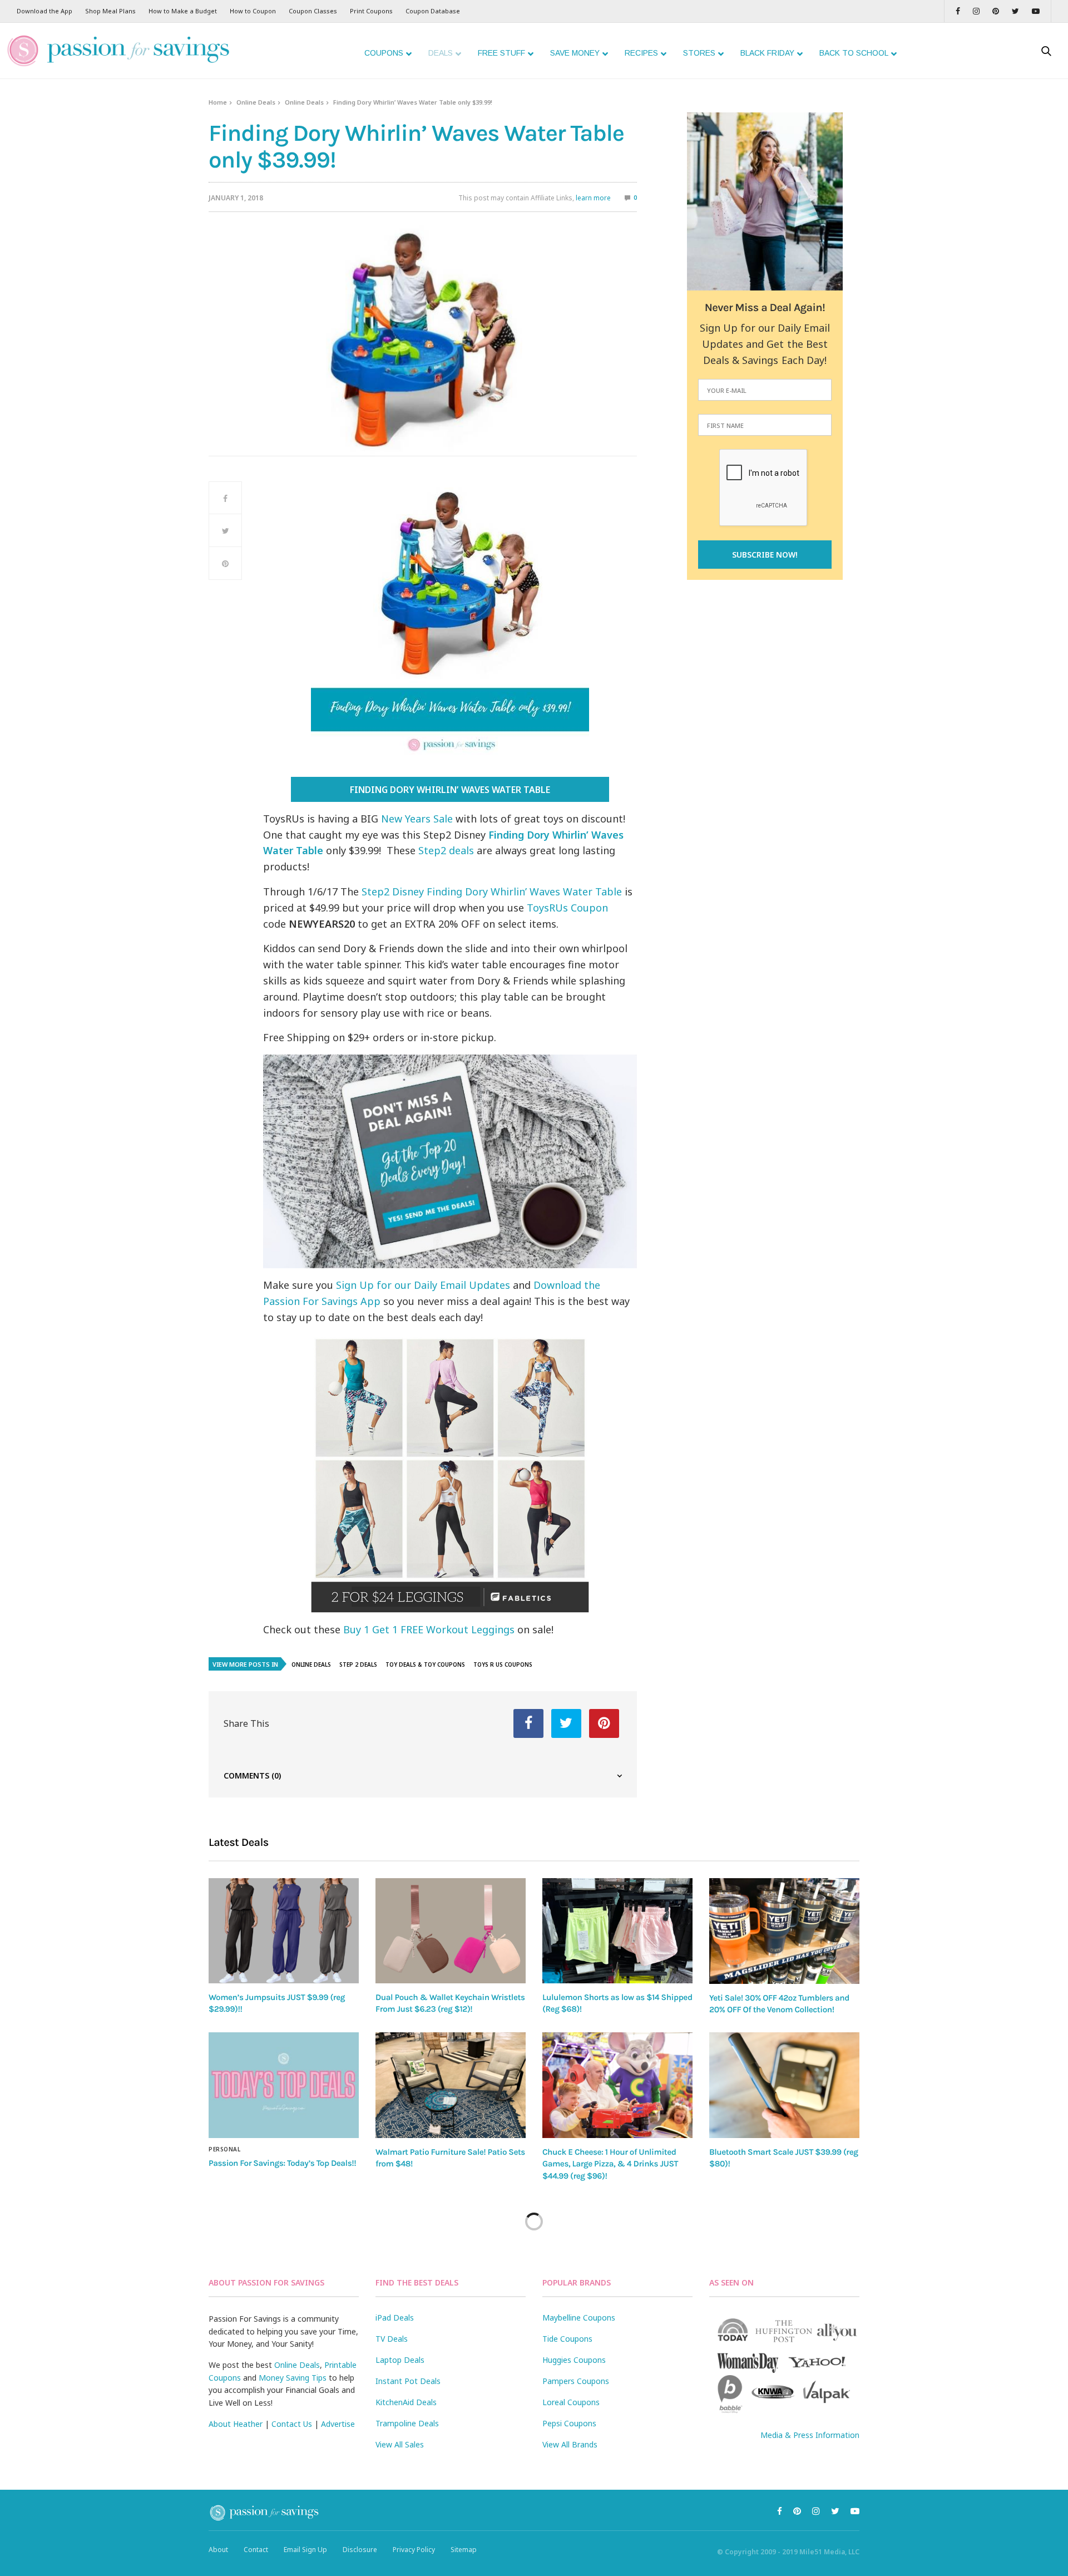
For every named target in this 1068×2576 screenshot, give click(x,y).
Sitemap (464, 2550)
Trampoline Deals (407, 2423)
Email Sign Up (305, 2550)
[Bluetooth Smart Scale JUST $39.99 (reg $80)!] (784, 2085)
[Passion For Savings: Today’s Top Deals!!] (284, 2085)
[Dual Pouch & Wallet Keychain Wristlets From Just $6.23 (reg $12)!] (451, 1931)
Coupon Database (433, 11)
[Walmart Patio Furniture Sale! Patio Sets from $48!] (451, 2085)
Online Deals (256, 102)
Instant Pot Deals (408, 2381)
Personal (224, 2149)
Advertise (338, 2424)
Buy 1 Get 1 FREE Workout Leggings (429, 1629)
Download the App (44, 11)
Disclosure (360, 2550)
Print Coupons (371, 11)
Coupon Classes (313, 11)
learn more (593, 198)
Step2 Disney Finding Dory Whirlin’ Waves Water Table (492, 891)
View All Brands (570, 2444)
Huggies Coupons (574, 2360)
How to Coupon (253, 11)
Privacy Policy (414, 2550)
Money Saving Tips (293, 2378)
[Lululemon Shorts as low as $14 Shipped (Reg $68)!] (617, 1931)
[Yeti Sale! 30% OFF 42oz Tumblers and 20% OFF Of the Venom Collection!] (784, 1931)
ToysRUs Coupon (567, 908)
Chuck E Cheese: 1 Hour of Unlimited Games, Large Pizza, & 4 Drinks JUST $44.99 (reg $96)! (610, 2164)
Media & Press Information (810, 2435)
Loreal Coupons (571, 2402)
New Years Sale (417, 819)
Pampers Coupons (576, 2381)
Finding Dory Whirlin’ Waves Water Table (450, 790)
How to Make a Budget (183, 11)
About (218, 2550)
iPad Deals (395, 2318)
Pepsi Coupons (569, 2423)
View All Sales (400, 2444)
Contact (256, 2550)
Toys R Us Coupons (503, 1664)
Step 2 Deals (358, 1664)
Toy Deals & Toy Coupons (425, 1664)
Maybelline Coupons (579, 2318)
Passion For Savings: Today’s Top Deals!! (282, 2163)
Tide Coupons (567, 2339)
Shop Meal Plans (110, 11)
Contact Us (292, 2424)
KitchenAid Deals (406, 2402)
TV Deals (392, 2339)
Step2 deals (446, 850)
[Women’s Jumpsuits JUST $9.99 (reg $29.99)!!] (284, 1931)
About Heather (236, 2424)
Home (218, 102)
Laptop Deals (400, 2360)
